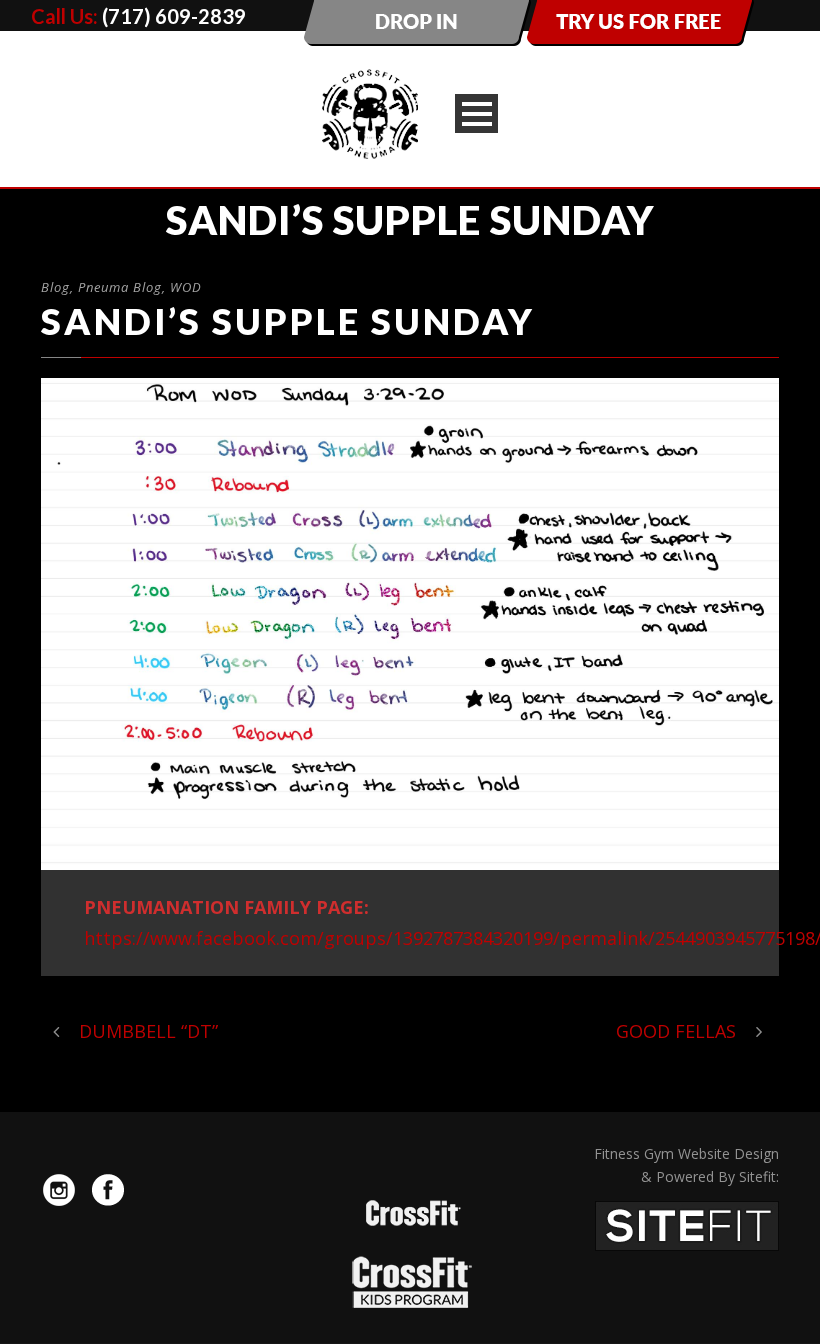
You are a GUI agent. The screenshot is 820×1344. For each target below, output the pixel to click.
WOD (186, 287)
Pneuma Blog (120, 287)
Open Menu (476, 113)
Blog (55, 287)
